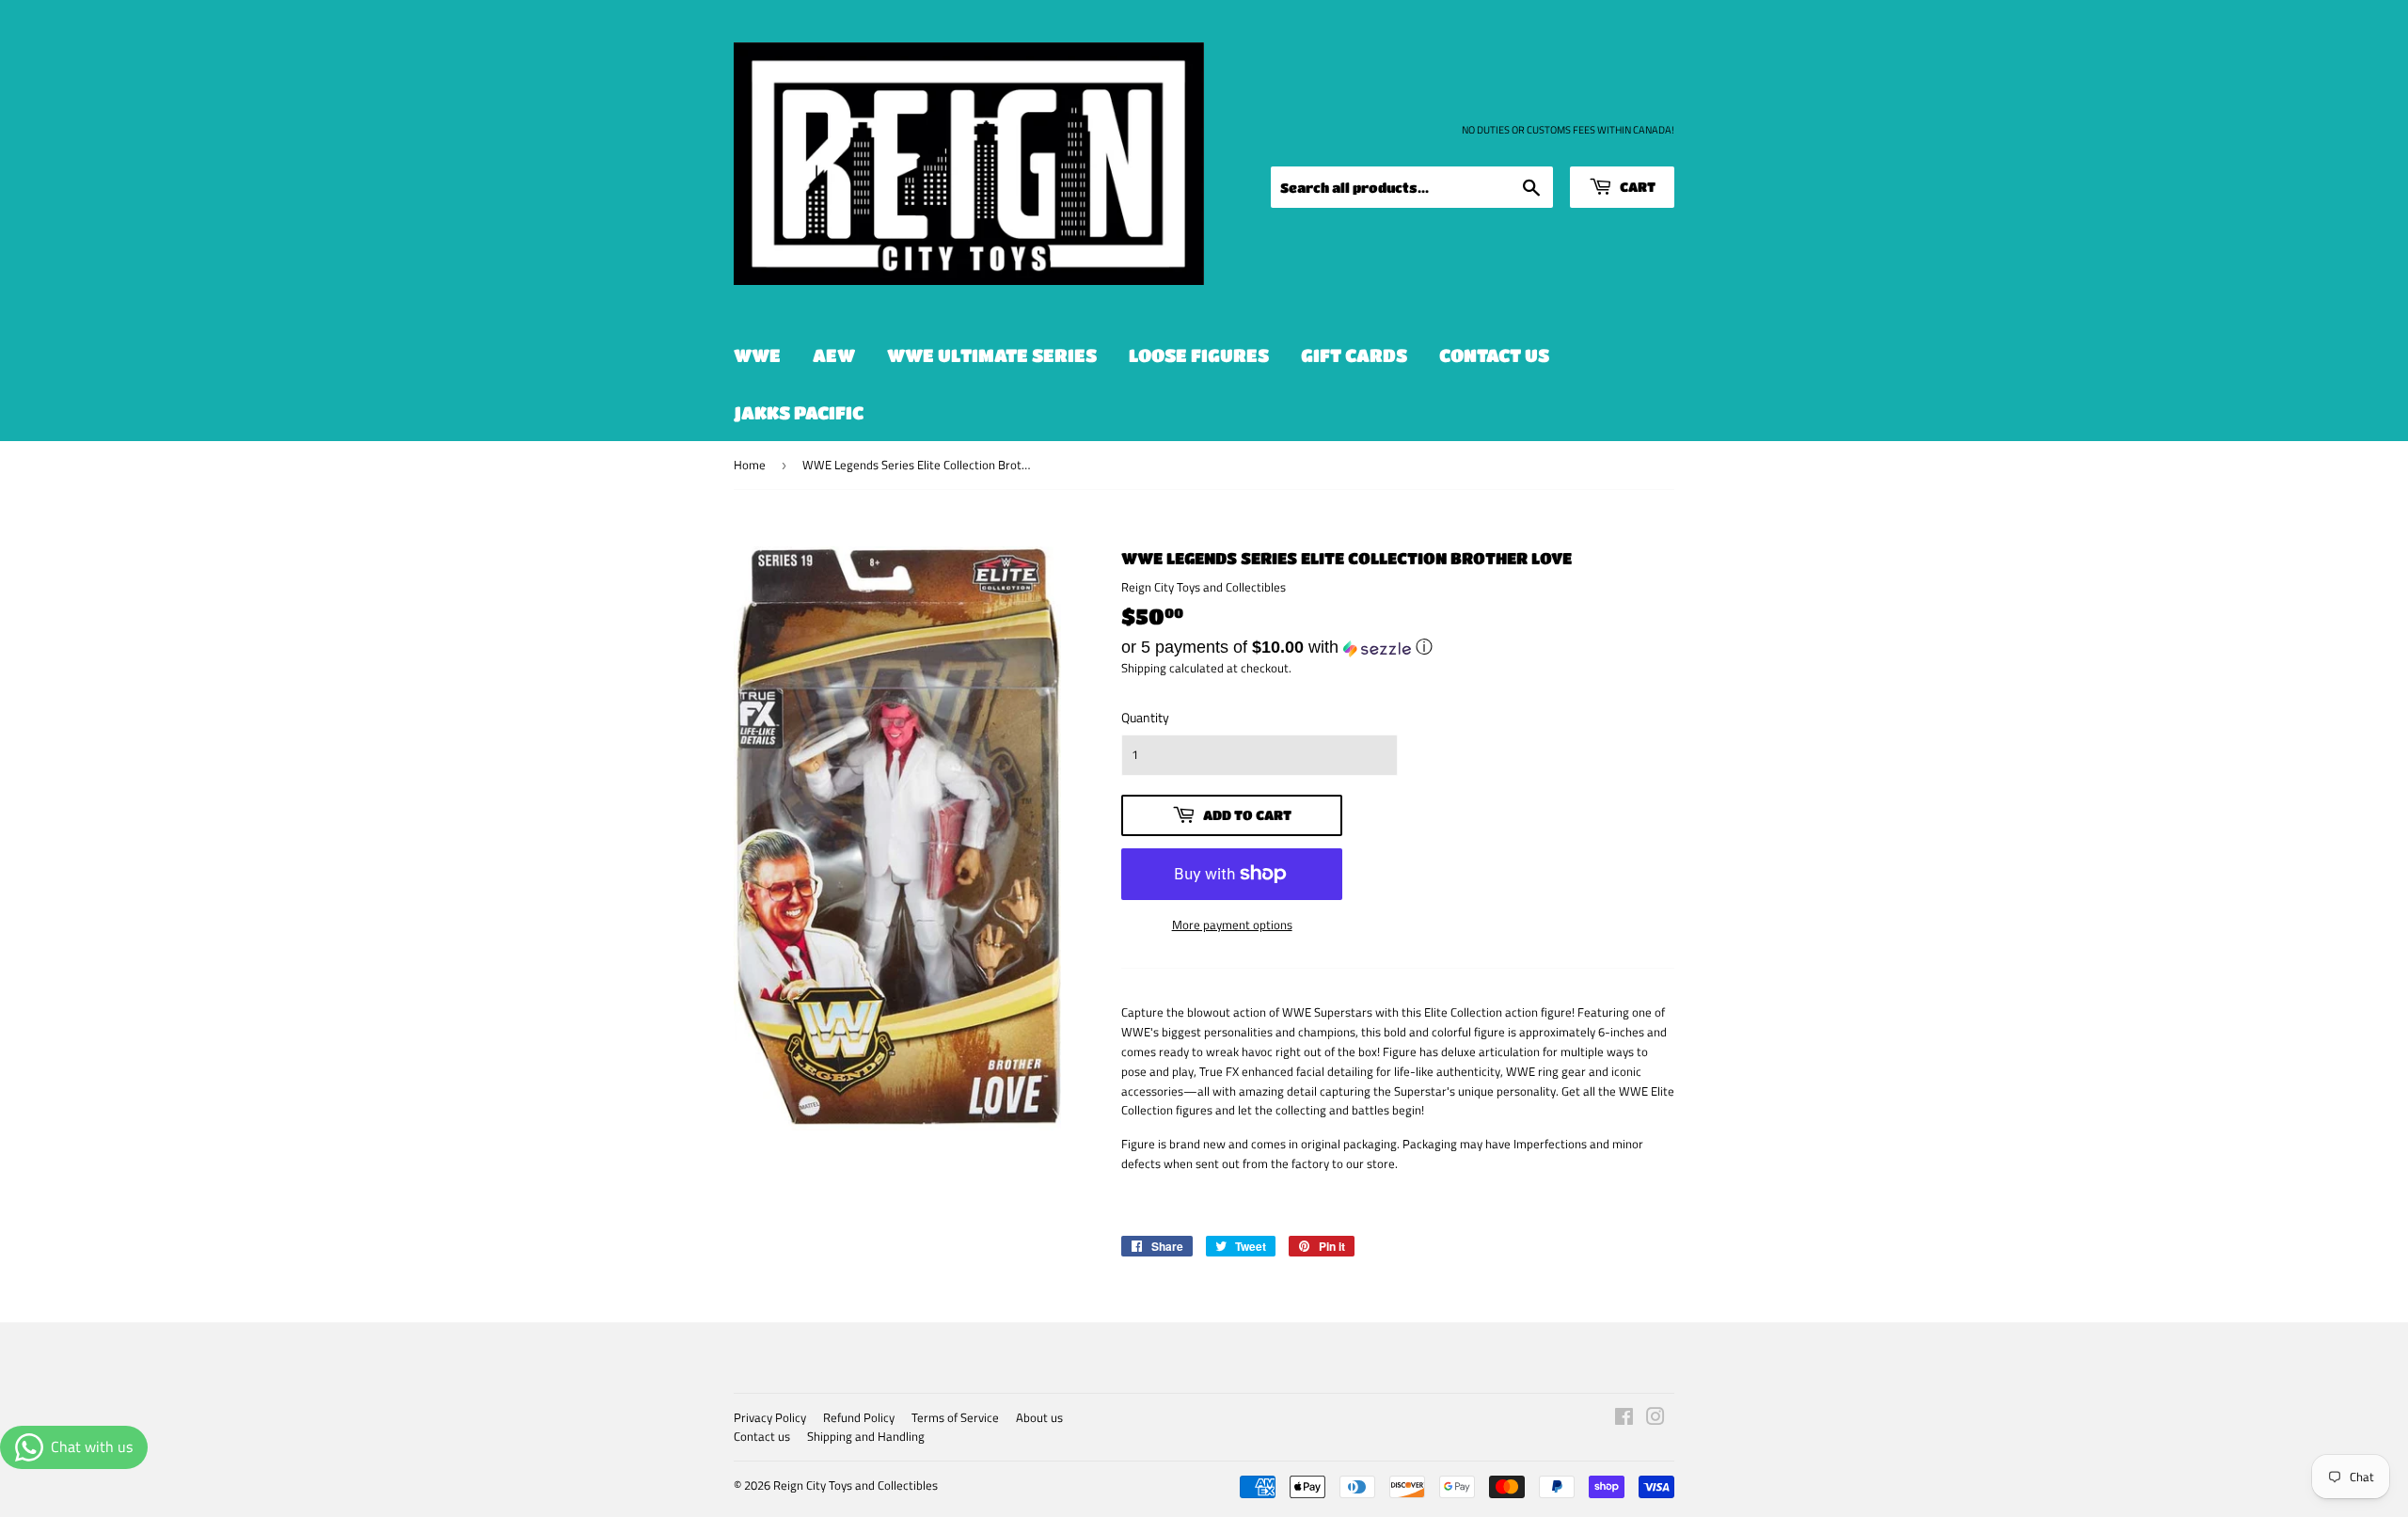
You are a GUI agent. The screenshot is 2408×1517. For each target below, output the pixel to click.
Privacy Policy (770, 1417)
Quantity (1145, 717)
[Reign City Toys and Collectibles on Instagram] (1655, 1419)
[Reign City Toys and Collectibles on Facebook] (1624, 1419)
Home (750, 465)
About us (1039, 1417)
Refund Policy (859, 1417)
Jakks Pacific (799, 412)
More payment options (1232, 924)
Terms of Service (955, 1417)
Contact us (1494, 355)
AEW (834, 355)
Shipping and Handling (866, 1436)
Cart (1636, 186)
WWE (757, 355)
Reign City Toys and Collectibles (855, 1485)
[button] (1398, 647)
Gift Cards (1354, 355)
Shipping (1144, 668)
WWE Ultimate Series (992, 355)
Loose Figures (1199, 355)
